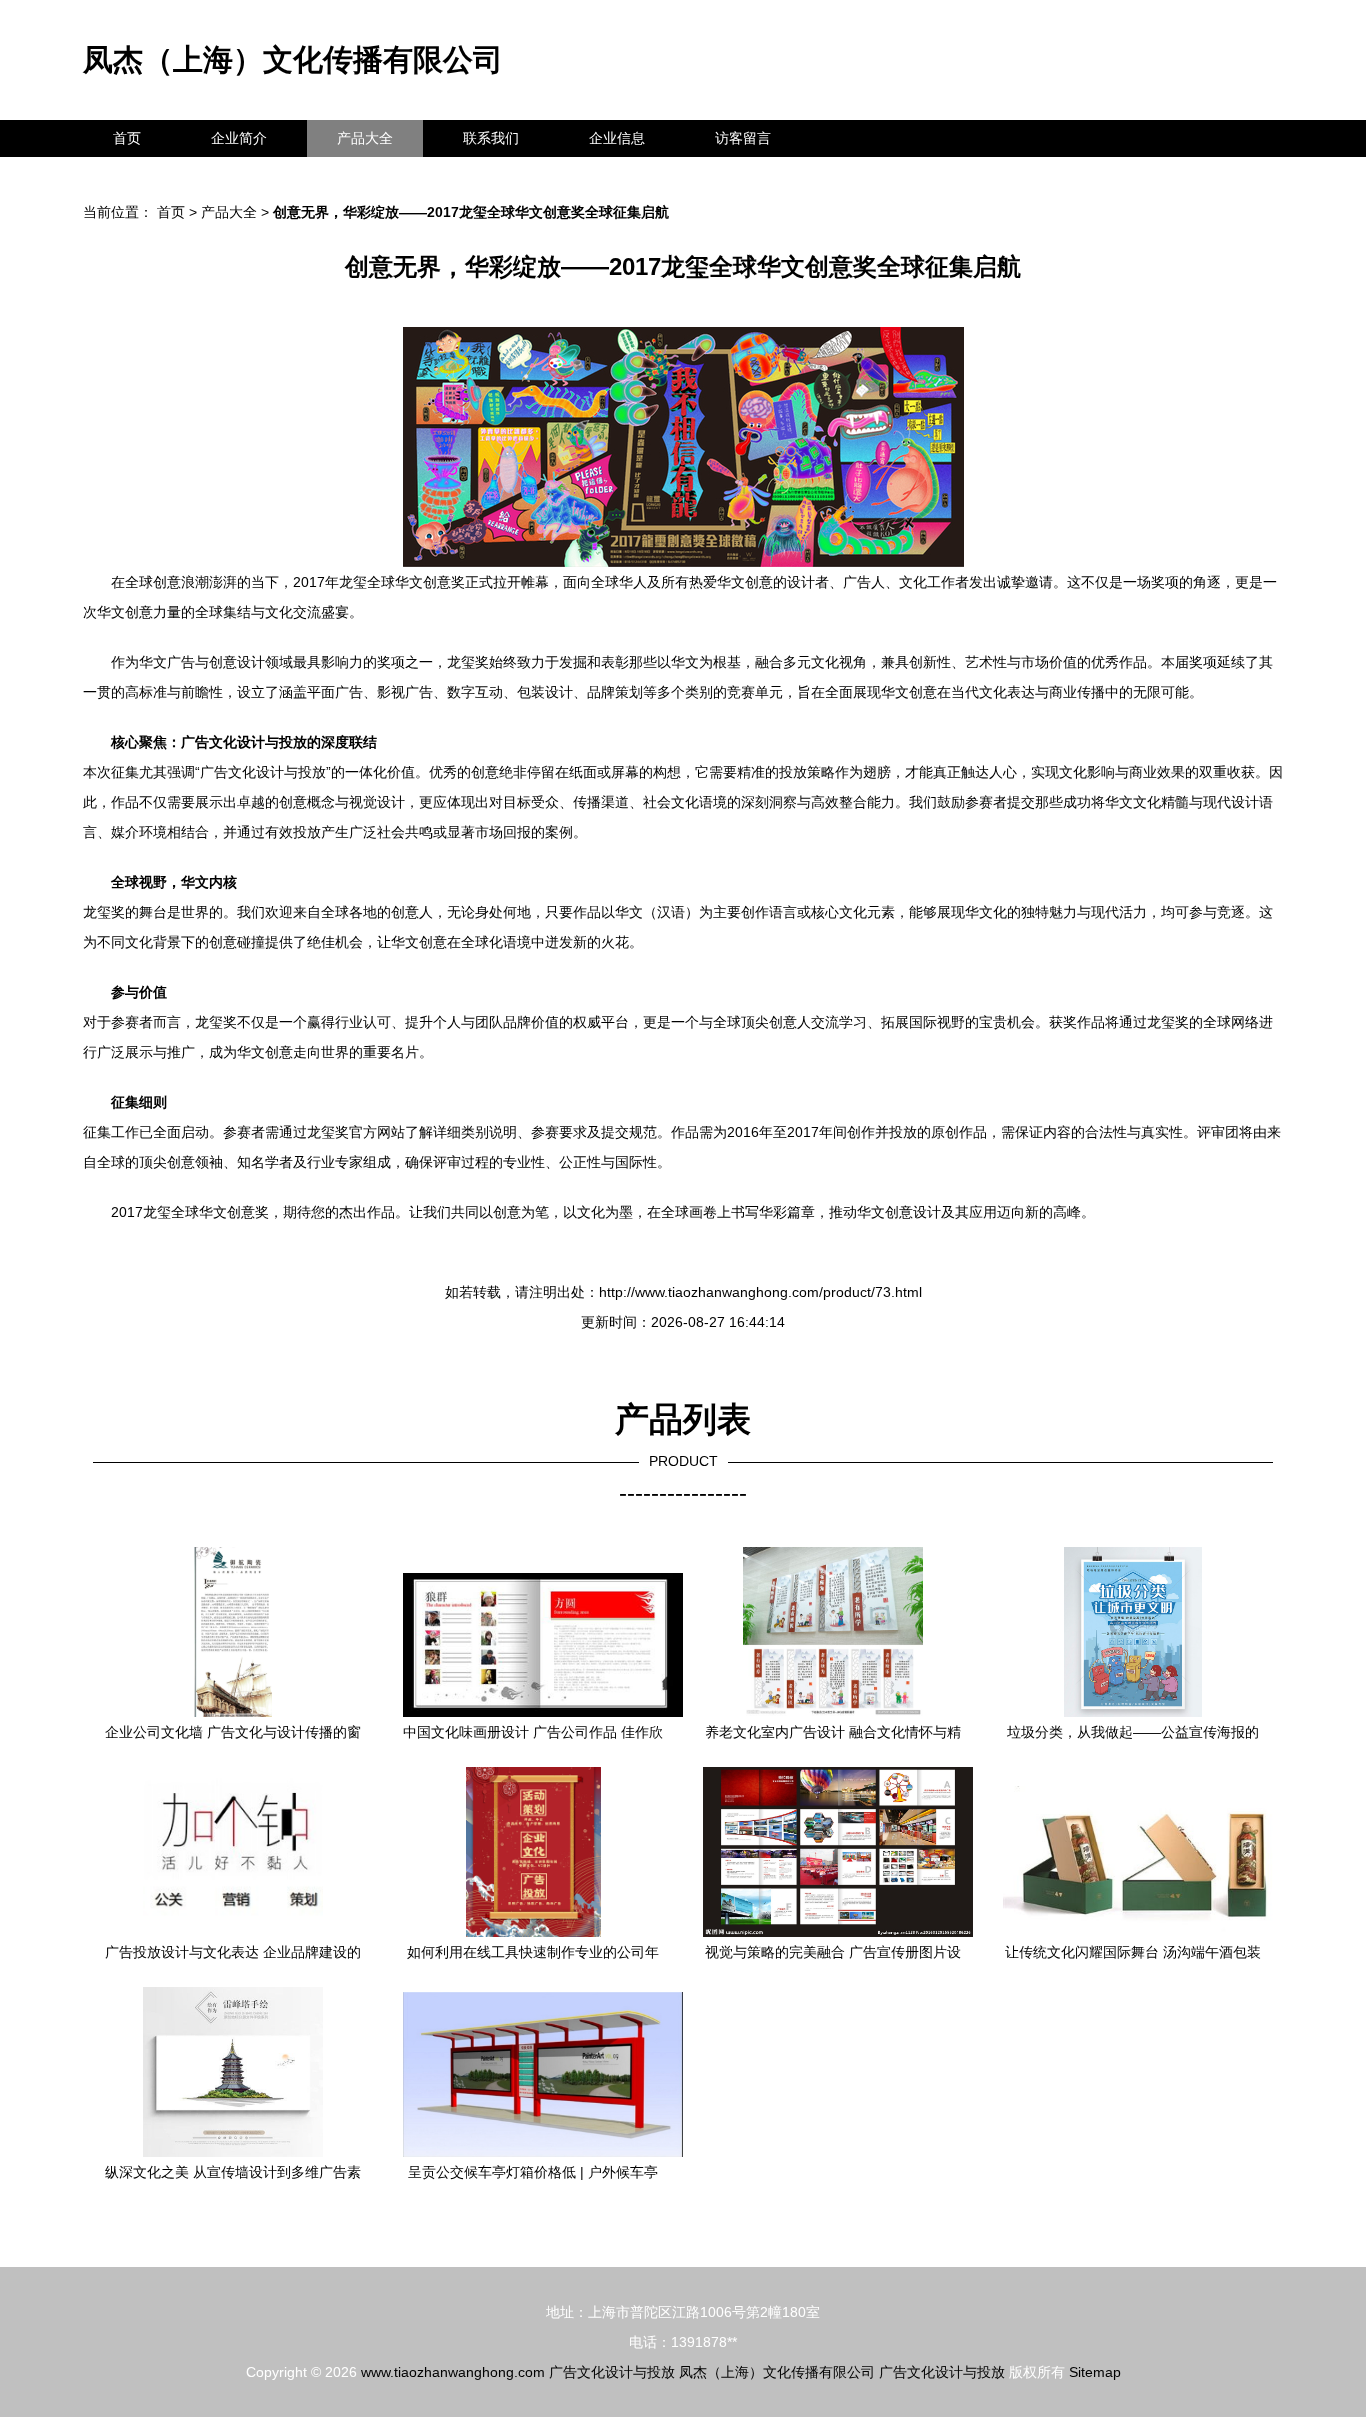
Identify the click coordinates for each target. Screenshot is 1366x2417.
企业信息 (617, 138)
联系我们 (491, 138)
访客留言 (743, 138)
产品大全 (365, 138)
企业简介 (239, 138)
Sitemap (1095, 2372)
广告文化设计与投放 (612, 2372)
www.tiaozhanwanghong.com (453, 2372)
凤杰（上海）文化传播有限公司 (293, 59)
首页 (127, 138)
